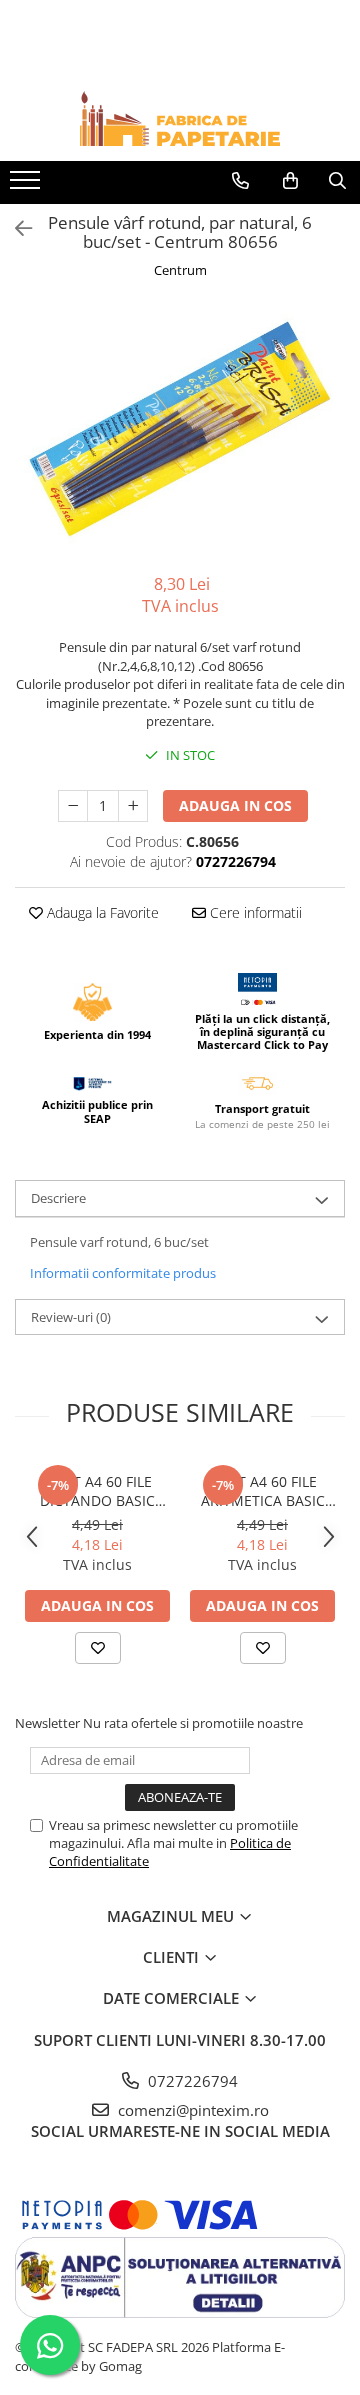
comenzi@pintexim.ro (191, 2110)
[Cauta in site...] (337, 181)
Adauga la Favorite (101, 912)
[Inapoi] (15, 228)
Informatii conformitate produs (123, 1273)
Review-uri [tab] (71, 1317)
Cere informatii (254, 912)
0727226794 (191, 2081)
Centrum (180, 270)
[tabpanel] (180, 429)
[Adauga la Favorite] (98, 1648)
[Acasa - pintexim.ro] (180, 118)
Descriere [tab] (58, 1198)
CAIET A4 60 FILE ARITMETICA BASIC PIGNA (263, 1491)
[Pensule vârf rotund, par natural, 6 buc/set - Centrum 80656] (180, 429)
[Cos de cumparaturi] (290, 181)
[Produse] (27, 186)
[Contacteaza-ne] (240, 181)
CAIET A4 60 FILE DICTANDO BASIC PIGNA (97, 1491)
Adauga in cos (235, 805)
